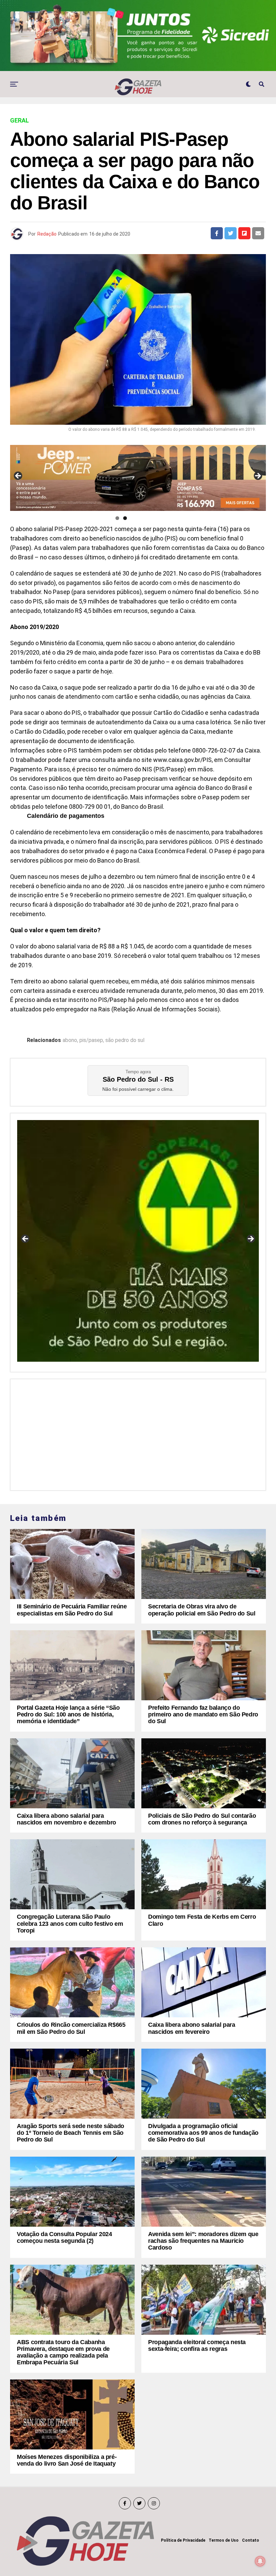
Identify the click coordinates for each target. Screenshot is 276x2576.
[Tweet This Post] (231, 233)
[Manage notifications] (260, 2561)
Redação (47, 234)
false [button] (26, 1239)
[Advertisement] (138, 1433)
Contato (251, 2540)
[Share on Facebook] (217, 233)
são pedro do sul (125, 1040)
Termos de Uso (224, 2540)
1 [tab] (117, 518)
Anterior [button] (19, 476)
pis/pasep (91, 1040)
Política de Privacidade (183, 2540)
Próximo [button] (257, 476)
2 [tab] (125, 518)
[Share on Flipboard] (244, 233)
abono (70, 1040)
